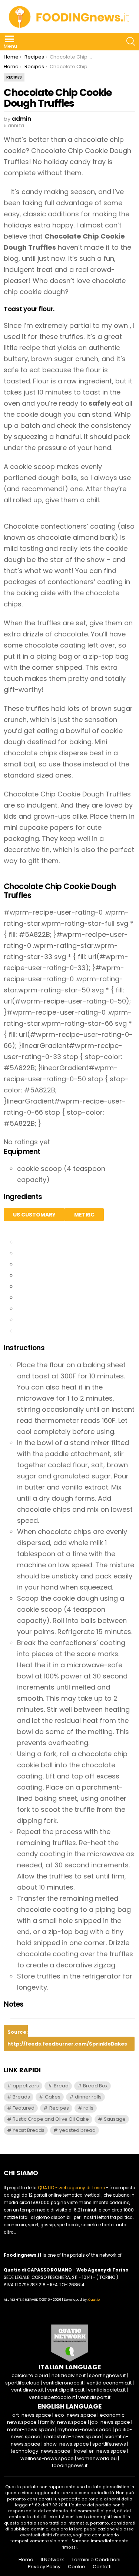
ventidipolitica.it (66, 2390)
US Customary (34, 1215)
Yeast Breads (29, 2130)
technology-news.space (41, 2451)
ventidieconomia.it (109, 2383)
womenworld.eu (97, 2458)
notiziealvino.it (69, 2375)
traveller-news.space (100, 2451)
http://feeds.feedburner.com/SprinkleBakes (67, 2044)
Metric (84, 1215)
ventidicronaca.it (63, 2383)
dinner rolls (88, 2097)
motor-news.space (31, 2429)
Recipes (59, 2108)
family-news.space (63, 2422)
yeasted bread (77, 2130)
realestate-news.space (72, 2437)
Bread (61, 2086)
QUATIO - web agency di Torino (71, 2188)
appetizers (26, 2086)
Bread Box (95, 2086)
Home (26, 2560)
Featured (24, 2108)
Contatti (102, 2567)
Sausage (115, 2119)
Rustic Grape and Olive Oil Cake (51, 2119)
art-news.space (32, 2415)
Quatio (94, 2300)
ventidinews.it (27, 2390)
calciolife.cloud (30, 2375)
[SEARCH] (131, 41)
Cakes (53, 2097)
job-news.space (110, 2422)
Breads (21, 2097)
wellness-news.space (47, 2458)
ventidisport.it (94, 2397)
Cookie (77, 2567)
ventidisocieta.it (107, 2390)
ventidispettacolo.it (52, 2397)
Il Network (52, 2560)
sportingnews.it (107, 2375)
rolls (88, 2108)
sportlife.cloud (22, 2383)
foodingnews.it (70, 2465)
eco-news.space (75, 2415)
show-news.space (66, 2444)
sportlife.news (109, 2444)
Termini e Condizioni (96, 2560)
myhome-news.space (85, 2429)
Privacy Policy (44, 2567)
